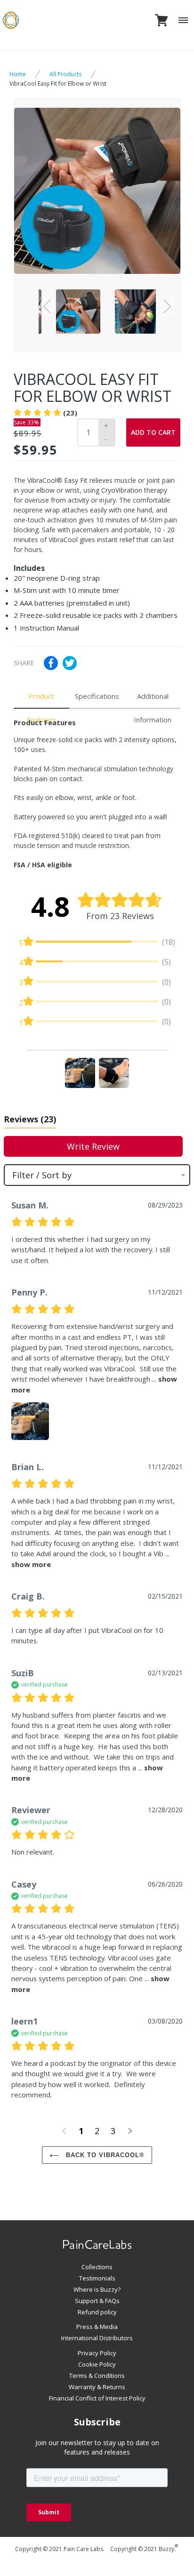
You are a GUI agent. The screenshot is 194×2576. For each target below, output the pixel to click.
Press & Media (97, 2327)
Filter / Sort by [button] (42, 1175)
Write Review (93, 1146)
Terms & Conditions (97, 2376)
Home (18, 74)
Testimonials (97, 2278)
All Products (65, 74)
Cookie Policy (97, 2364)
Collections (97, 2267)
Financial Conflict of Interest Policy (97, 2398)
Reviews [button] (30, 1119)
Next (167, 306)
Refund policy (97, 2312)
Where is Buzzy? (97, 2289)
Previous (48, 306)
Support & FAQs (97, 2301)
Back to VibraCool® (104, 2155)
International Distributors (97, 2338)
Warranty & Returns (97, 2387)
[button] (80, 1073)
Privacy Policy (97, 2353)
